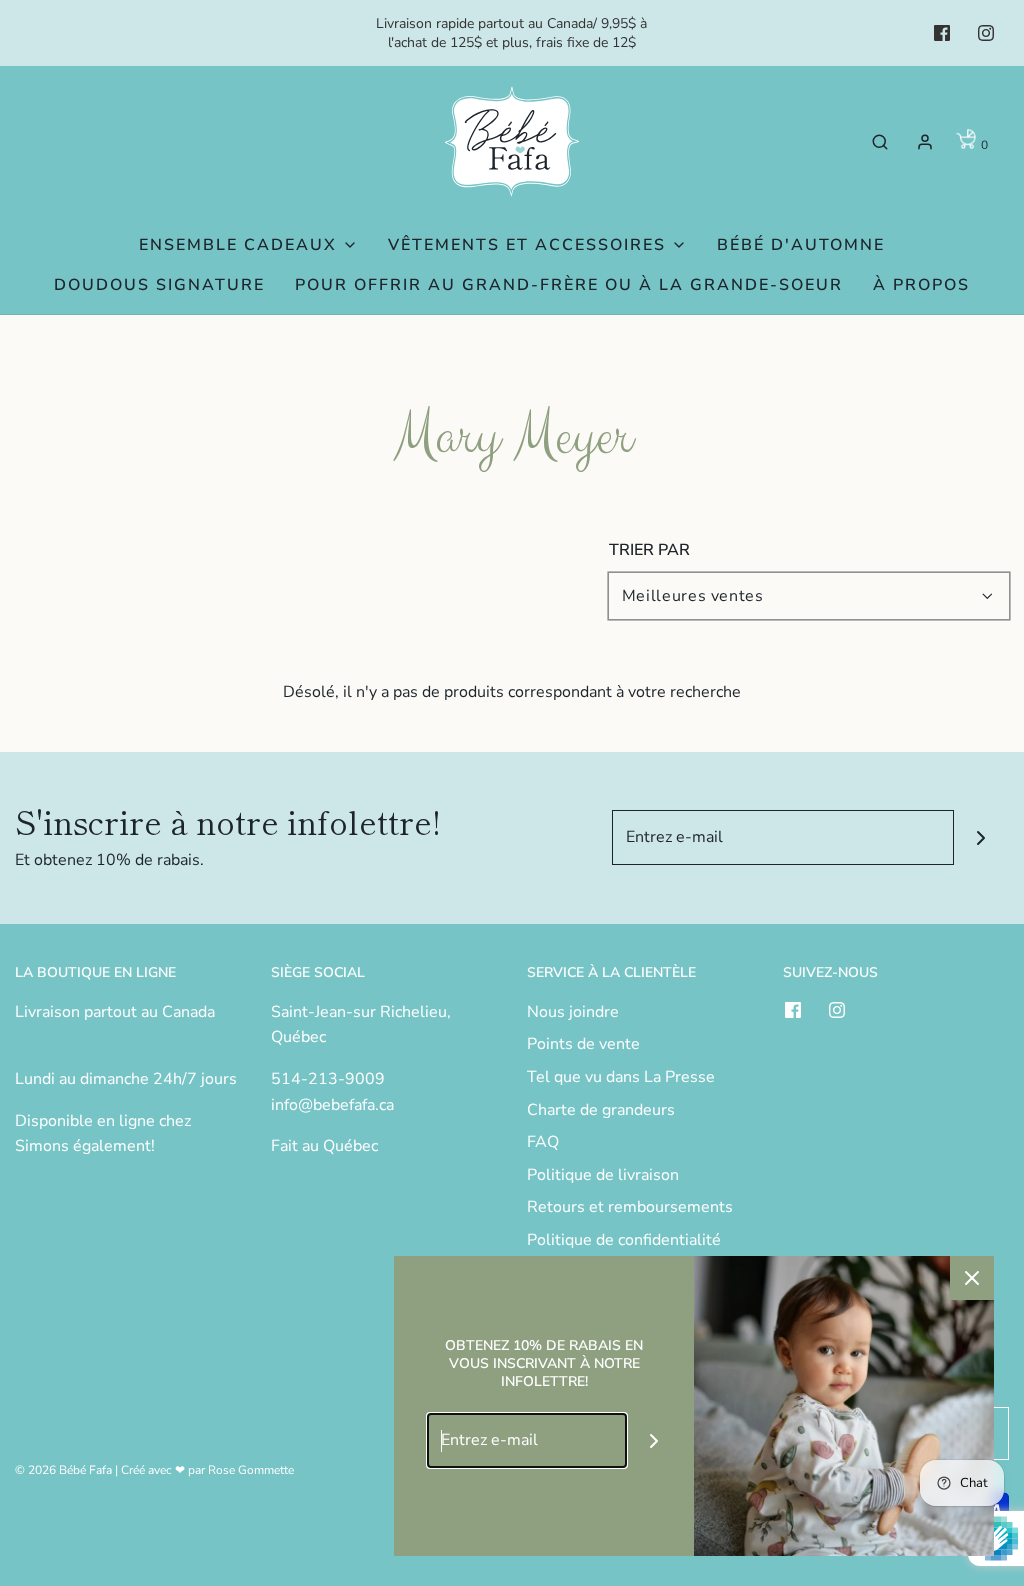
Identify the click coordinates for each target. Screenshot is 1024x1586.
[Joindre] (981, 837)
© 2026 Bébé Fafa (63, 1470)
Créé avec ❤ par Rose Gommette (207, 1470)
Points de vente (583, 1044)
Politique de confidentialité (624, 1240)
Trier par (649, 550)
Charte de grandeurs (601, 1110)
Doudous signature (159, 285)
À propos (921, 285)
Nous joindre (573, 1012)
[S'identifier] (925, 142)
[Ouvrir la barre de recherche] (880, 141)
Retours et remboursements (630, 1207)
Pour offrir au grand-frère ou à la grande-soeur (569, 285)
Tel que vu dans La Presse (621, 1077)
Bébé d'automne (801, 245)
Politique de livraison (603, 1175)
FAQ (543, 1142)
